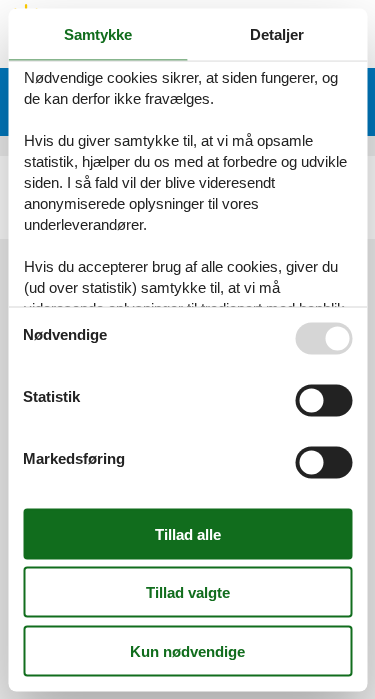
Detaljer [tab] (277, 33)
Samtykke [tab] (98, 33)
